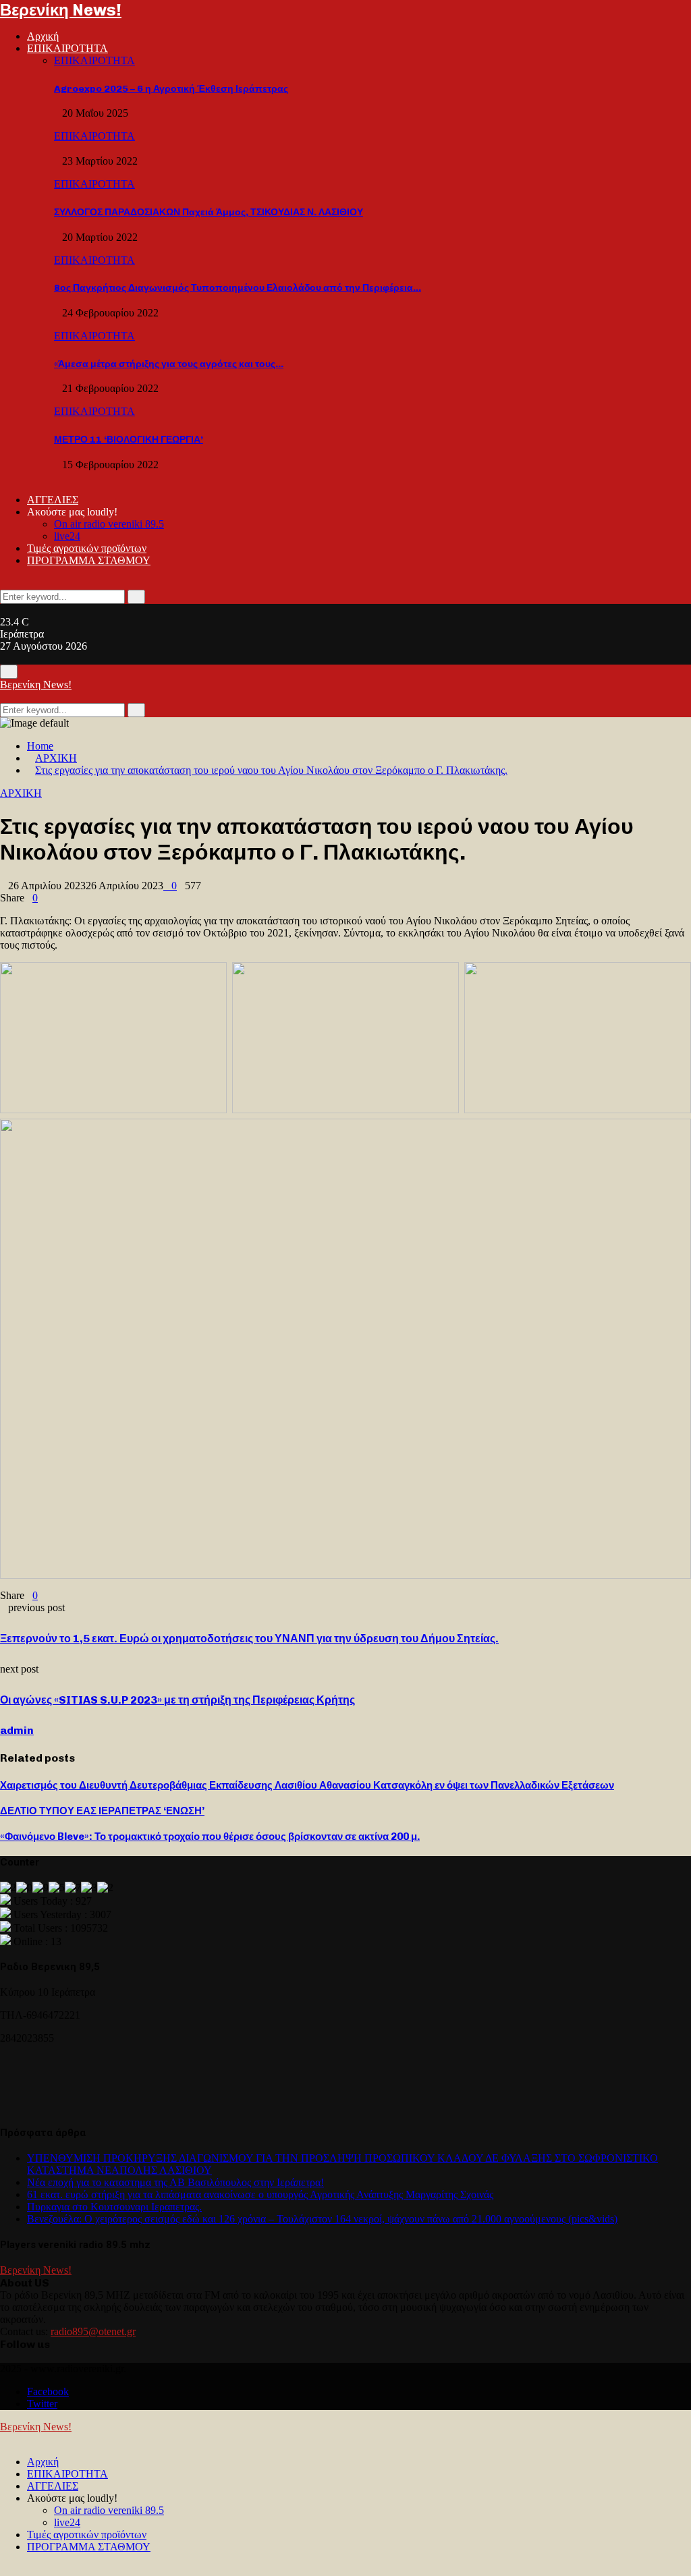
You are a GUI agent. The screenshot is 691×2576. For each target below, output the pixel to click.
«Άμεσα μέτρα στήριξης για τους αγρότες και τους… (169, 364)
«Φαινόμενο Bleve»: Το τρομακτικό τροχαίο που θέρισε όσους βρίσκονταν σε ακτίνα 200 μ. (210, 1837)
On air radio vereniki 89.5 (109, 524)
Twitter (42, 2404)
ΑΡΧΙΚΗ (21, 793)
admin (17, 1730)
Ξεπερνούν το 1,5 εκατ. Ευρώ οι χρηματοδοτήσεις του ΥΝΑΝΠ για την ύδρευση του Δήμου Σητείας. (249, 1639)
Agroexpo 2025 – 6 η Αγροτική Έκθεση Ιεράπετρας (171, 89)
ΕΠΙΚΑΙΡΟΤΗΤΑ (67, 48)
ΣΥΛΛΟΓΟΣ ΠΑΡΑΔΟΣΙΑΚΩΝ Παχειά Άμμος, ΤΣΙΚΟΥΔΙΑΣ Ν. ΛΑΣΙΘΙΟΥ (209, 212)
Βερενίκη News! (61, 10)
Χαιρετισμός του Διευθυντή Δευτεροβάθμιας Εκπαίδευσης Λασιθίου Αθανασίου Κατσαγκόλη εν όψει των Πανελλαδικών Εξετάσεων (307, 1785)
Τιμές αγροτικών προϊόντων (87, 548)
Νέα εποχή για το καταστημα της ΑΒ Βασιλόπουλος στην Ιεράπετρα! (175, 2182)
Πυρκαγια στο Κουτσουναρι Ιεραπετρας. (114, 2207)
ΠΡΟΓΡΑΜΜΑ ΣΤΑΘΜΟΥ (89, 560)
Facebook (48, 2391)
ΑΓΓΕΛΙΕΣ (53, 500)
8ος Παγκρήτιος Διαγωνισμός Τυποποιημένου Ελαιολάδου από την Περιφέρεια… (238, 288)
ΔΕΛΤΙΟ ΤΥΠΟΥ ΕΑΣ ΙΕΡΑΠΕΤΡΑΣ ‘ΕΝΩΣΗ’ (102, 1811)
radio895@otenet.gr (93, 2331)
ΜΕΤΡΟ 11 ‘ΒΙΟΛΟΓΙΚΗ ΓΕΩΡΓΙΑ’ (129, 440)
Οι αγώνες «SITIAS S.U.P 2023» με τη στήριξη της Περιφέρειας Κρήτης (177, 1700)
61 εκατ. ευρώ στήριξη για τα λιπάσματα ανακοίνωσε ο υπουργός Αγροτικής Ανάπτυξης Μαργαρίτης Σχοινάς (260, 2194)
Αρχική (43, 36)
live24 (67, 536)
